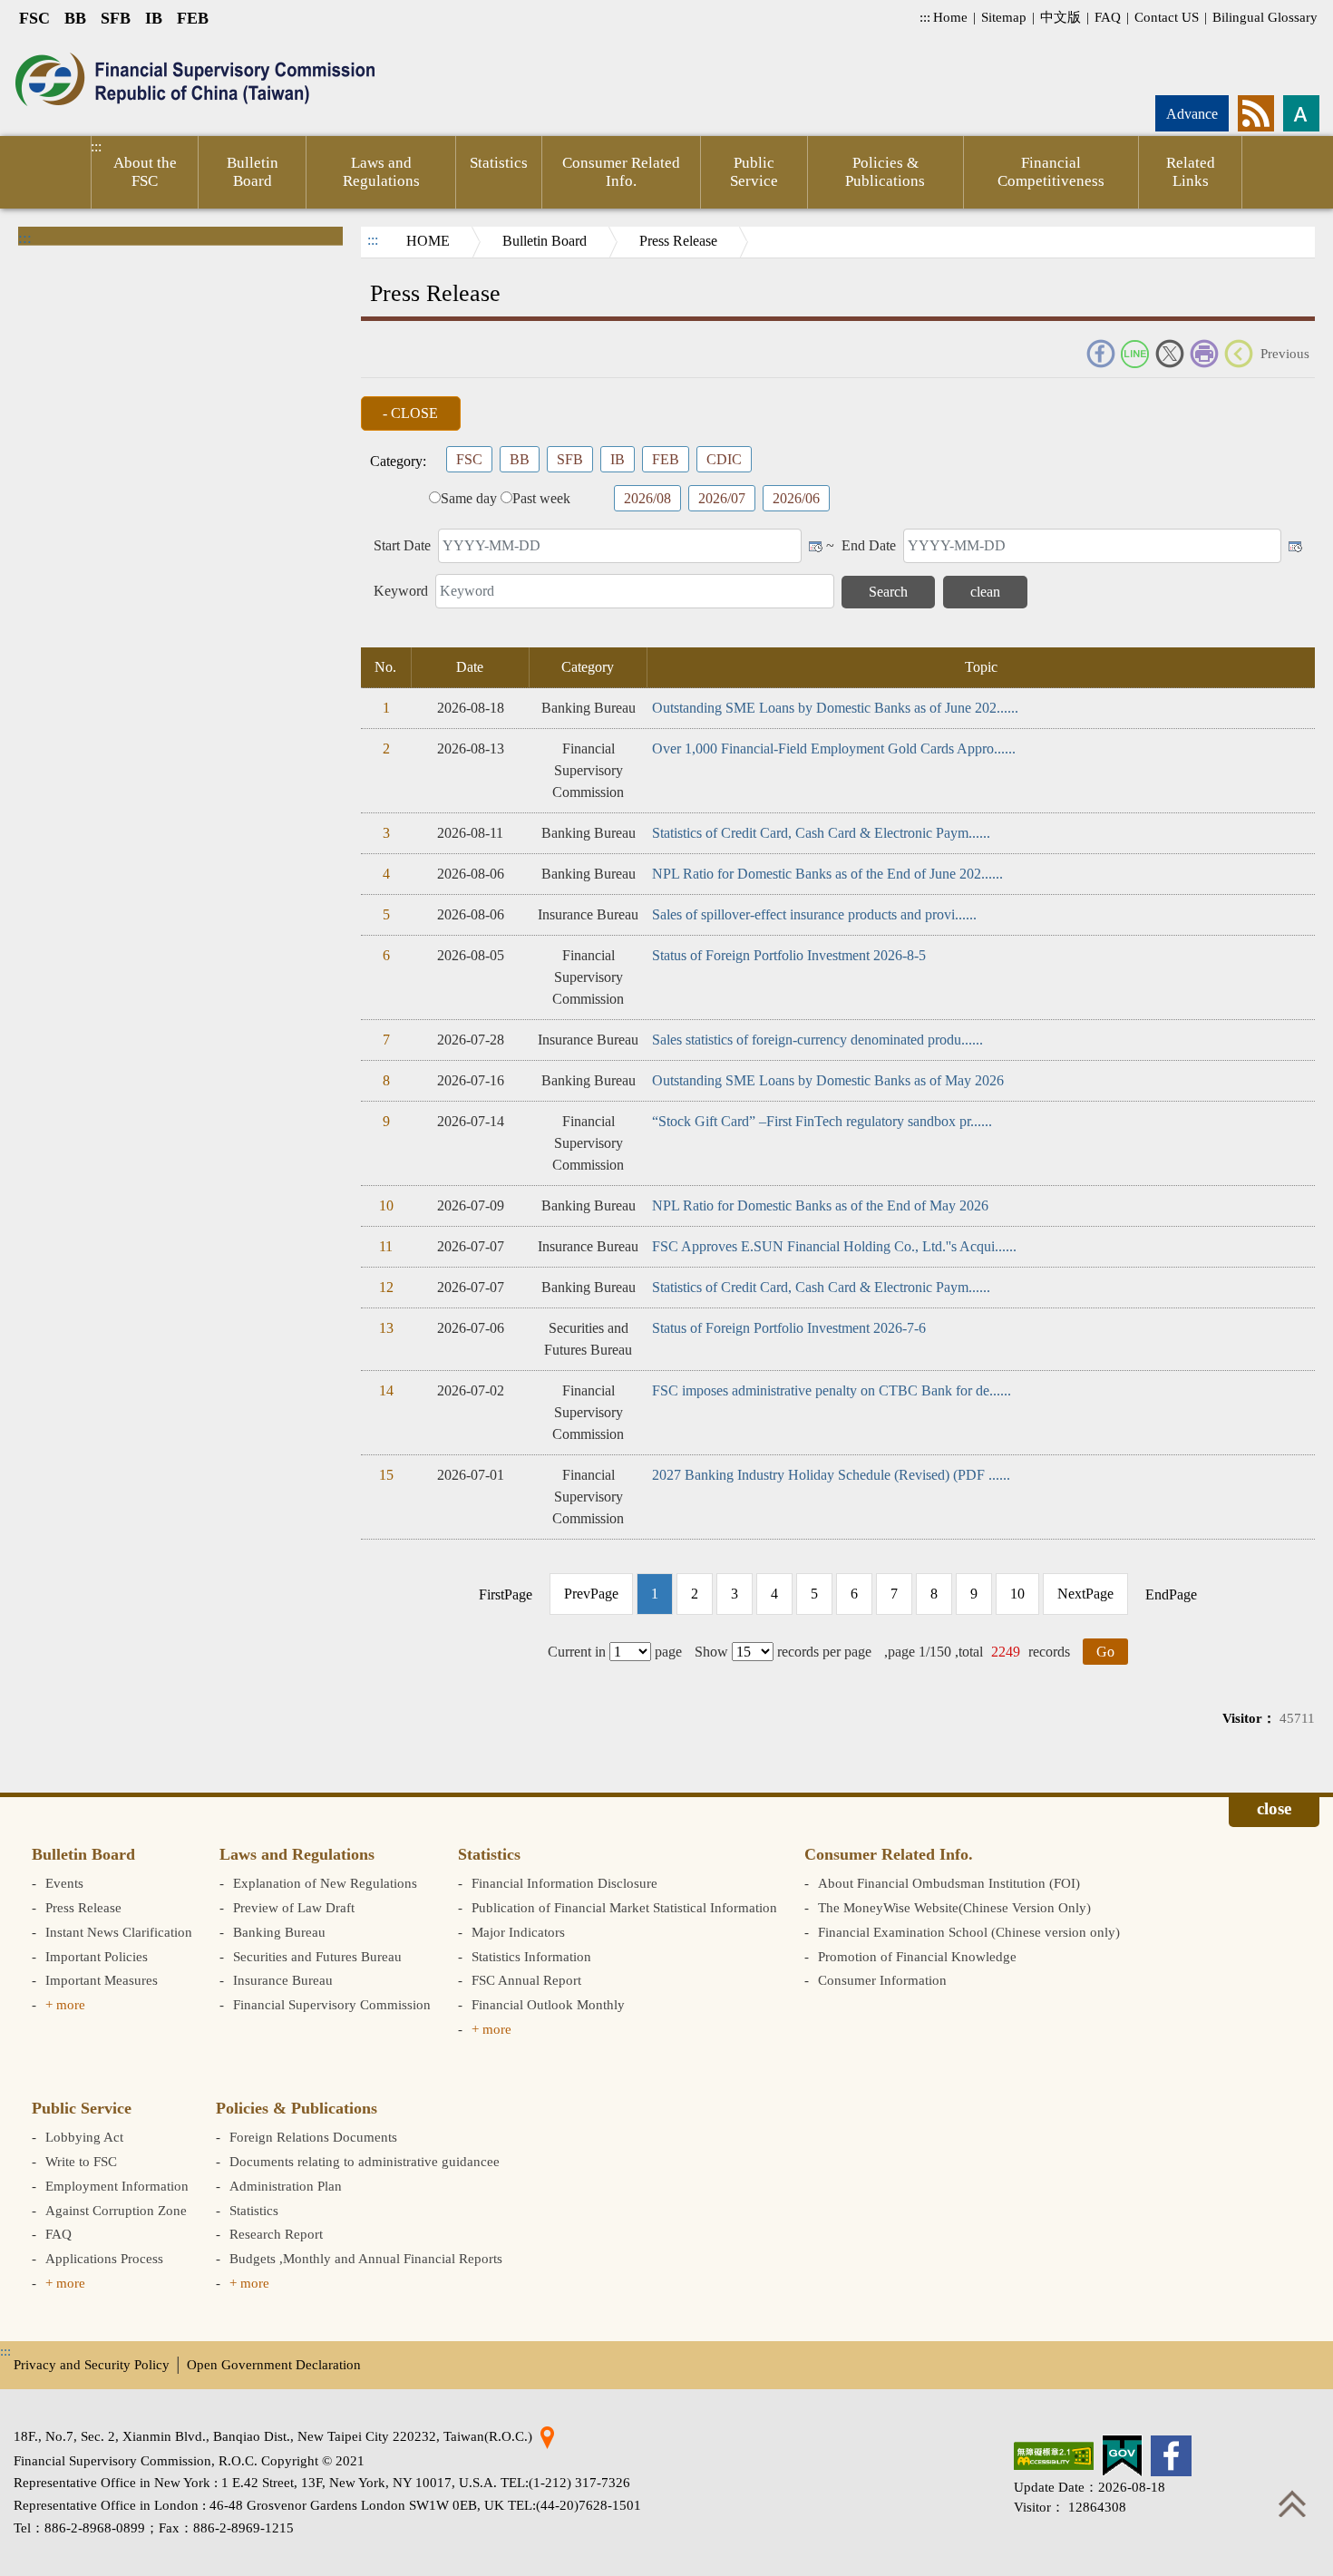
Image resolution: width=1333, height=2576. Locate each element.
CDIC (724, 459)
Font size (1301, 113)
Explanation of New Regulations (325, 1883)
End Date (869, 545)
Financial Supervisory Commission (332, 2004)
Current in (577, 1652)
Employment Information (117, 2186)
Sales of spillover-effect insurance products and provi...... (814, 914)
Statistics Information (531, 1956)
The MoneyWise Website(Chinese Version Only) (954, 1907)
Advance (1192, 114)
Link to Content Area (61, 47)
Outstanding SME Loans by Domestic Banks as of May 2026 (828, 1080)
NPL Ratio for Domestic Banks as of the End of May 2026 (820, 1205)
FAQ (1108, 17)
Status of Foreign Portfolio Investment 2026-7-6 (789, 1328)
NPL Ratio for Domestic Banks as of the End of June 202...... (827, 874)
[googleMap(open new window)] (547, 2436)
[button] (411, 413)
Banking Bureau (279, 1932)
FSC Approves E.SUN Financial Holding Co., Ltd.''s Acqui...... (834, 1246)
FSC (34, 18)
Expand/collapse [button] (1274, 1812)
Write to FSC (81, 2161)
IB (154, 18)
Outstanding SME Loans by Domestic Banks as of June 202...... (835, 708)
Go (1105, 1652)
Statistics (499, 163)
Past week (541, 498)
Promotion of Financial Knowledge (917, 1956)
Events (64, 1883)
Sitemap (1004, 17)
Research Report (276, 2234)
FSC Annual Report (526, 1980)
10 (1017, 1594)
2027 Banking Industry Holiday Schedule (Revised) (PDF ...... (831, 1475)
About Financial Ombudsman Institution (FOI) (949, 1883)
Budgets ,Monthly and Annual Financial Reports (366, 2258)
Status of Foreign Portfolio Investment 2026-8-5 (789, 955)
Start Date (402, 545)
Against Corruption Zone (116, 2210)
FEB (193, 18)
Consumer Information (882, 1980)
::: (925, 17)
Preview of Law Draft (294, 1907)
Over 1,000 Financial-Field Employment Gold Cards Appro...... (834, 748)
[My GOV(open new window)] (1122, 2456)
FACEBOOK (1101, 354)
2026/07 (722, 498)
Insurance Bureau (283, 1980)
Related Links (1191, 172)
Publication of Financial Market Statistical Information (624, 1907)
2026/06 (796, 498)
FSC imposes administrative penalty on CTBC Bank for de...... (832, 1390)
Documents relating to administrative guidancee (365, 2161)
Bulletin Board (253, 172)
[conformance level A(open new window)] (1054, 2456)
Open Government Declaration (274, 2364)
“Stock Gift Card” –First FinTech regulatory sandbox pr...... (822, 1121)
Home (950, 17)
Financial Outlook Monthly (548, 2004)
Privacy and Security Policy (92, 2364)
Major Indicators (518, 1932)
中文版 (1061, 17)
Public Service (754, 172)
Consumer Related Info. (621, 172)
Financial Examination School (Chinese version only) (969, 1932)
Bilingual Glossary (1265, 17)
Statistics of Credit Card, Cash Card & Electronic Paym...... (821, 833)
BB (75, 18)
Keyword (401, 591)
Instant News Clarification (119, 1932)
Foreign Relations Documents (313, 2137)
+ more (65, 2004)
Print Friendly (1204, 354)
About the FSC (145, 172)
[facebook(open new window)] (1171, 2456)
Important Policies (97, 1956)
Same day (469, 498)
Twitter (1170, 354)
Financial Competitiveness (1051, 172)
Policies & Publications (885, 172)
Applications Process (104, 2258)
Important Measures (102, 1980)
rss (1256, 113)
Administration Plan (286, 2186)
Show (711, 1652)
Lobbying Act (84, 2137)
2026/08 (647, 498)
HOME (428, 241)
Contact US (1167, 17)
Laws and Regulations (381, 172)
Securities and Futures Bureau (317, 1956)
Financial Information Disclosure (564, 1883)
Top (1292, 2503)
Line (1135, 354)
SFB (116, 18)
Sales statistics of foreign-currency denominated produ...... (817, 1040)
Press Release (678, 241)
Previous (1285, 353)
